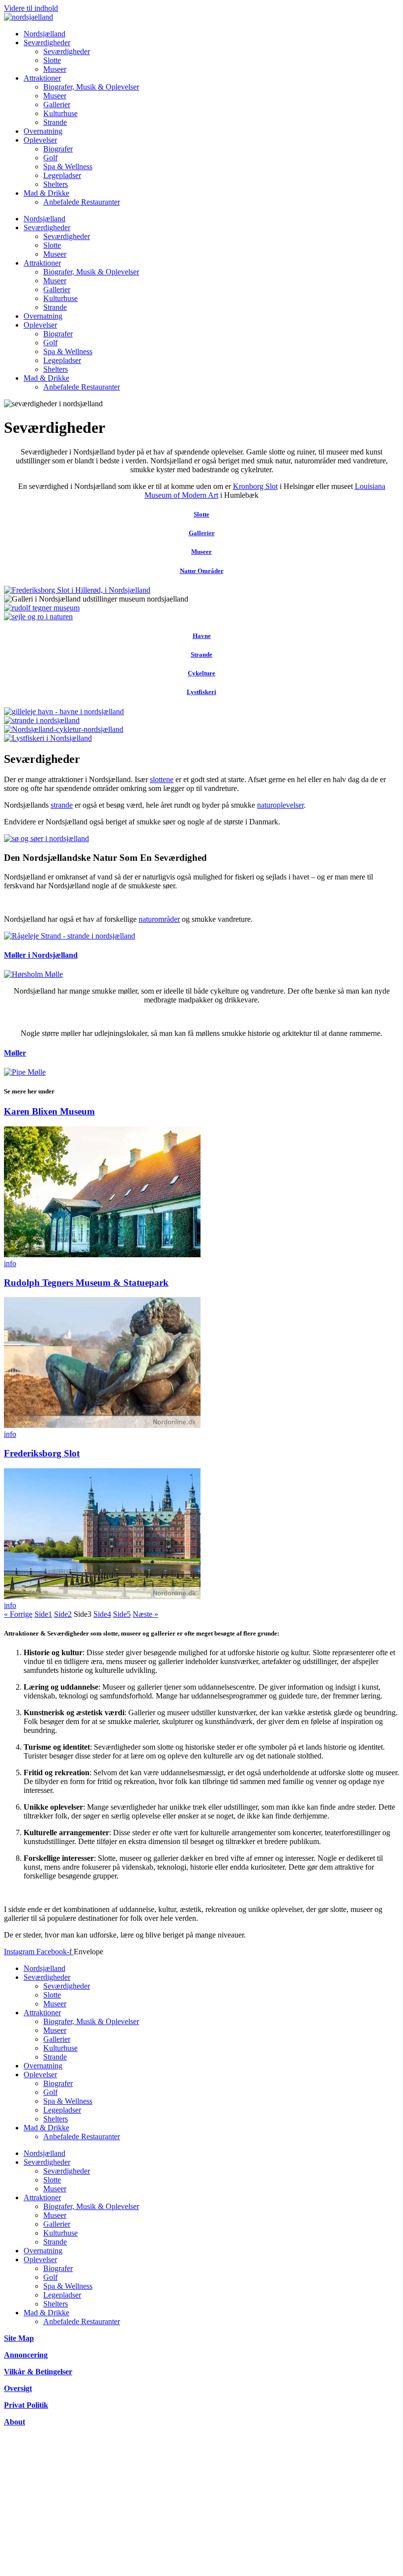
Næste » (145, 1614)
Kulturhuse (60, 113)
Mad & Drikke (46, 193)
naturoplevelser (280, 805)
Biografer (58, 149)
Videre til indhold (31, 8)
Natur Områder (202, 571)
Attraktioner (42, 78)
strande (62, 805)
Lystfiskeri (201, 692)
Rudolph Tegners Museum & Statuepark (86, 1283)
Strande (55, 122)
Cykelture (201, 673)
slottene (162, 779)
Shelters (56, 184)
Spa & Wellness (68, 167)
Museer (55, 69)
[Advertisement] (201, 2503)
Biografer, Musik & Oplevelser (91, 87)
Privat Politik (26, 2405)
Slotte (52, 60)
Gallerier (57, 105)
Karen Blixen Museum (49, 1111)
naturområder (159, 919)
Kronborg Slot (255, 486)
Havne (202, 636)
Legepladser (62, 175)
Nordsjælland (44, 34)
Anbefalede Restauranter (82, 202)
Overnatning (43, 131)
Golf (50, 158)
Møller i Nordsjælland (41, 955)
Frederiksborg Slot (42, 1453)
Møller (15, 1053)
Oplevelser (40, 140)
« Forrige (18, 1614)
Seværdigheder (47, 43)
